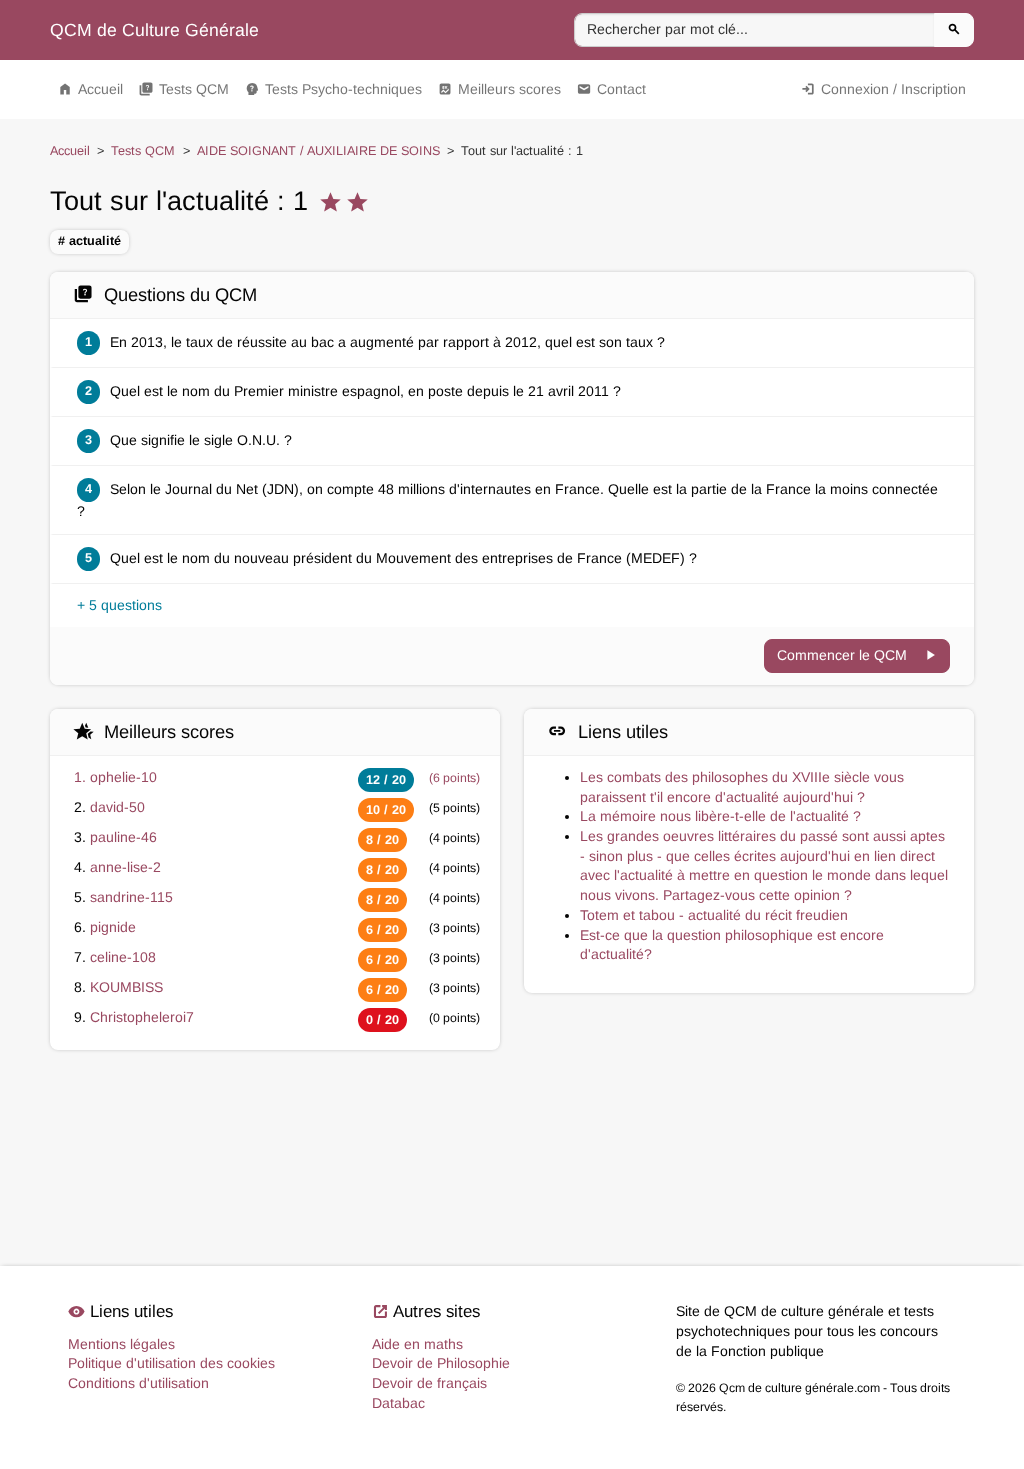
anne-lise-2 (125, 867)
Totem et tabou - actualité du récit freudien (714, 915)
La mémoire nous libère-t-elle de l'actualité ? (720, 816)
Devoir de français (429, 1383)
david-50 (117, 807)
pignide (113, 927)
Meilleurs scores (499, 89)
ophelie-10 (123, 777)
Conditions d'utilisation (138, 1383)
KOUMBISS (126, 987)
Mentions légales (121, 1344)
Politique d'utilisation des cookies (171, 1363)
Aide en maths (417, 1344)
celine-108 (123, 957)
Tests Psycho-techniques (333, 89)
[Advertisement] (512, 1140)
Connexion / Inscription (883, 89)
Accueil (90, 89)
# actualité (89, 241)
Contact (611, 89)
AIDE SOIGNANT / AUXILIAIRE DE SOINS (318, 151)
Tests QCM (184, 89)
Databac (398, 1403)
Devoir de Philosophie (441, 1363)
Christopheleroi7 (142, 1017)
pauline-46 (123, 837)
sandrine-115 (131, 897)
